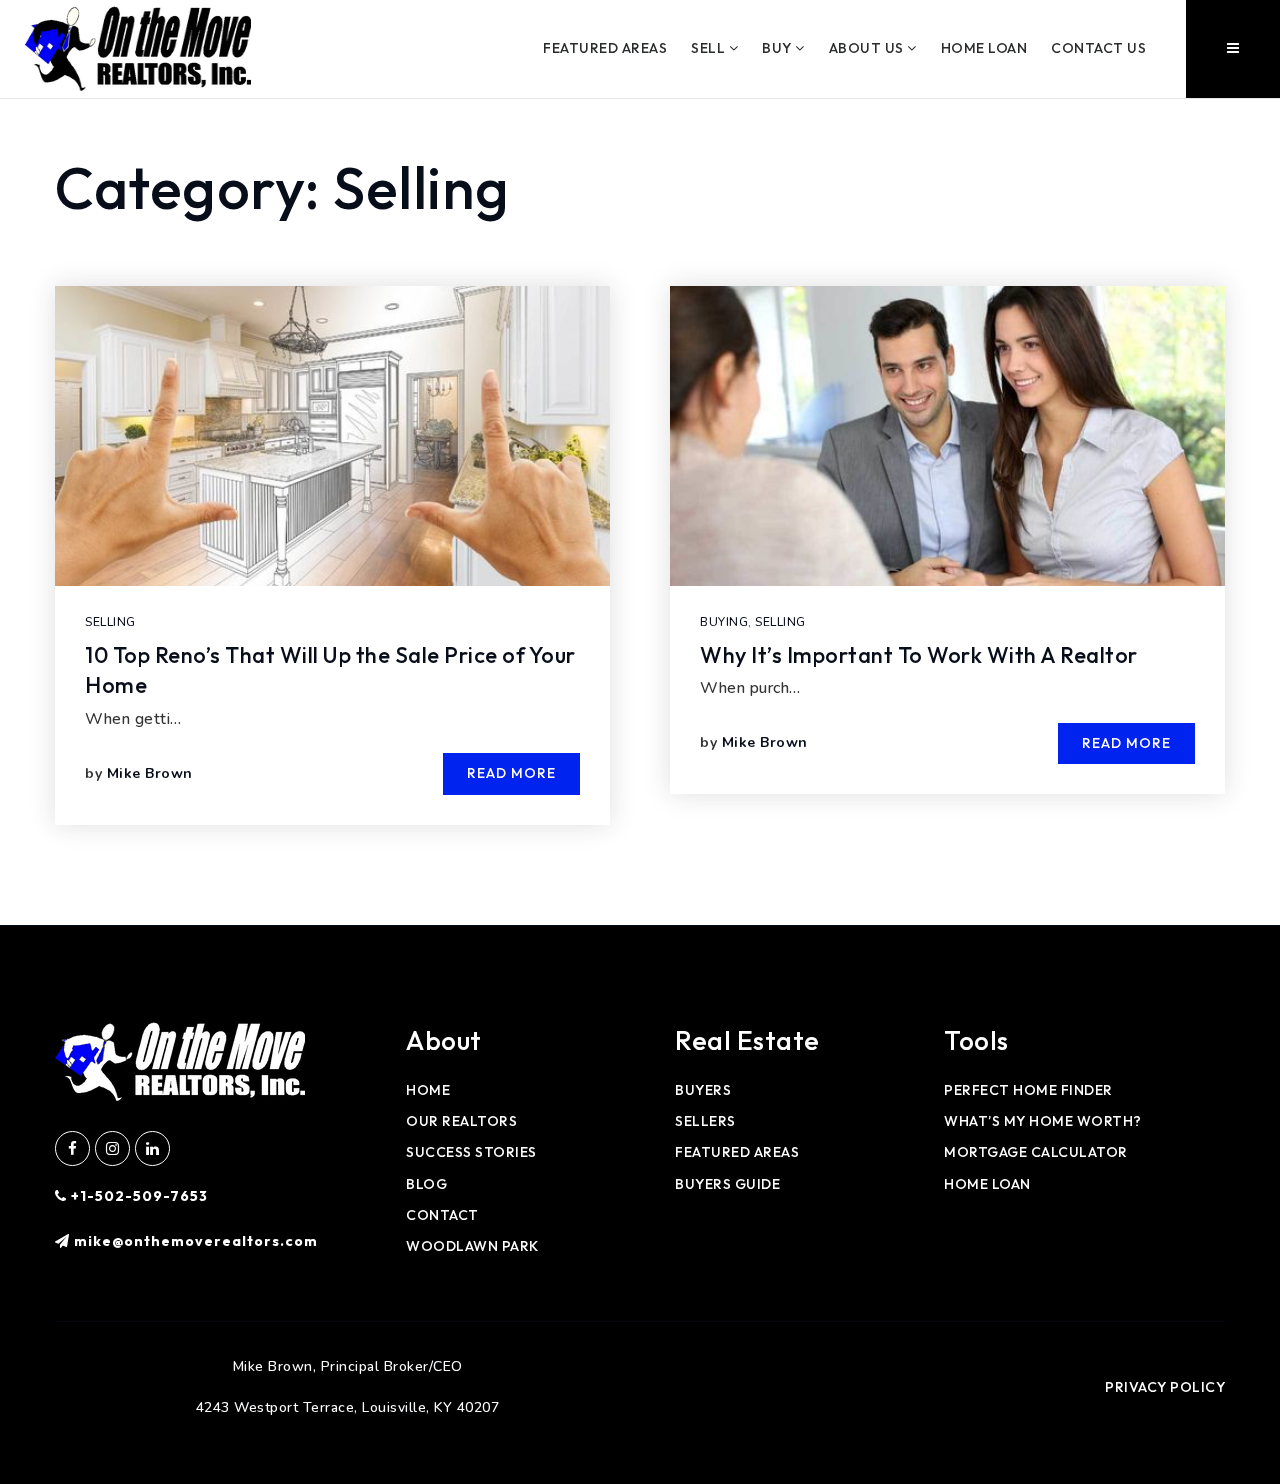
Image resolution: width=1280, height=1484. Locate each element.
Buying (724, 622)
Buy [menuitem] (778, 48)
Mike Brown (150, 773)
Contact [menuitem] (442, 1215)
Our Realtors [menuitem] (461, 1121)
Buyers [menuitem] (703, 1090)
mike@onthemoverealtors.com (196, 1241)
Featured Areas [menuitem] (605, 48)
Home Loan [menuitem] (984, 48)
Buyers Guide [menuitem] (727, 1184)
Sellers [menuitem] (705, 1121)
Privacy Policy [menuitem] (1165, 1387)
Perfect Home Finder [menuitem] (1028, 1090)
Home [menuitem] (428, 1090)
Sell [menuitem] (710, 48)
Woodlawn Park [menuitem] (472, 1246)
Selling (110, 622)
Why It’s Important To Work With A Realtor (919, 655)
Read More (511, 773)
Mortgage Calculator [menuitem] (1036, 1152)
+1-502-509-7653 (137, 1196)
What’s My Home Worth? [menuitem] (1043, 1121)
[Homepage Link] (138, 48)
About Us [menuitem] (868, 48)
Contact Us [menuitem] (1098, 48)
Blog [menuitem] (426, 1184)
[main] (640, 512)
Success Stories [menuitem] (471, 1152)
